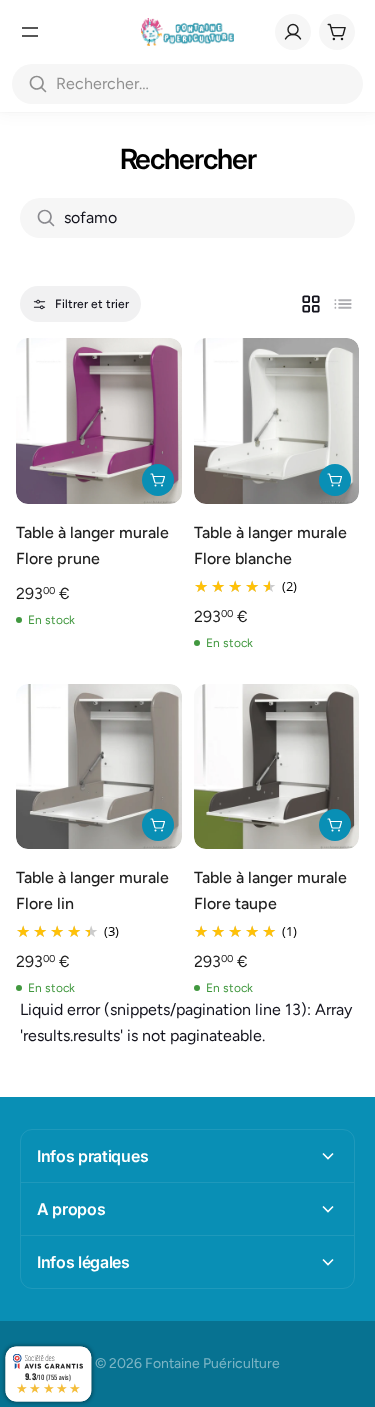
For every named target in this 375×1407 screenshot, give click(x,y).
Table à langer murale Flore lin (92, 890)
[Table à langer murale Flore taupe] (277, 767)
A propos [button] (71, 1209)
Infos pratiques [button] (92, 1156)
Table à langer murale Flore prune (92, 545)
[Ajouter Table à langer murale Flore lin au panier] (158, 825)
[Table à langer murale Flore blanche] (277, 421)
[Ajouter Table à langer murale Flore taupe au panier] (335, 825)
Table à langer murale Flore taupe (270, 890)
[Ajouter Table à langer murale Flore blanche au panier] (335, 480)
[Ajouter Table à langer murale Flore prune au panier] (158, 480)
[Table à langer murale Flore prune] (99, 421)
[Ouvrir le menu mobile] (30, 32)
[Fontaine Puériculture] (187, 32)
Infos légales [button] (83, 1262)
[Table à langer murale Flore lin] (99, 767)
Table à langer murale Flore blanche (270, 545)
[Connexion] (293, 32)
